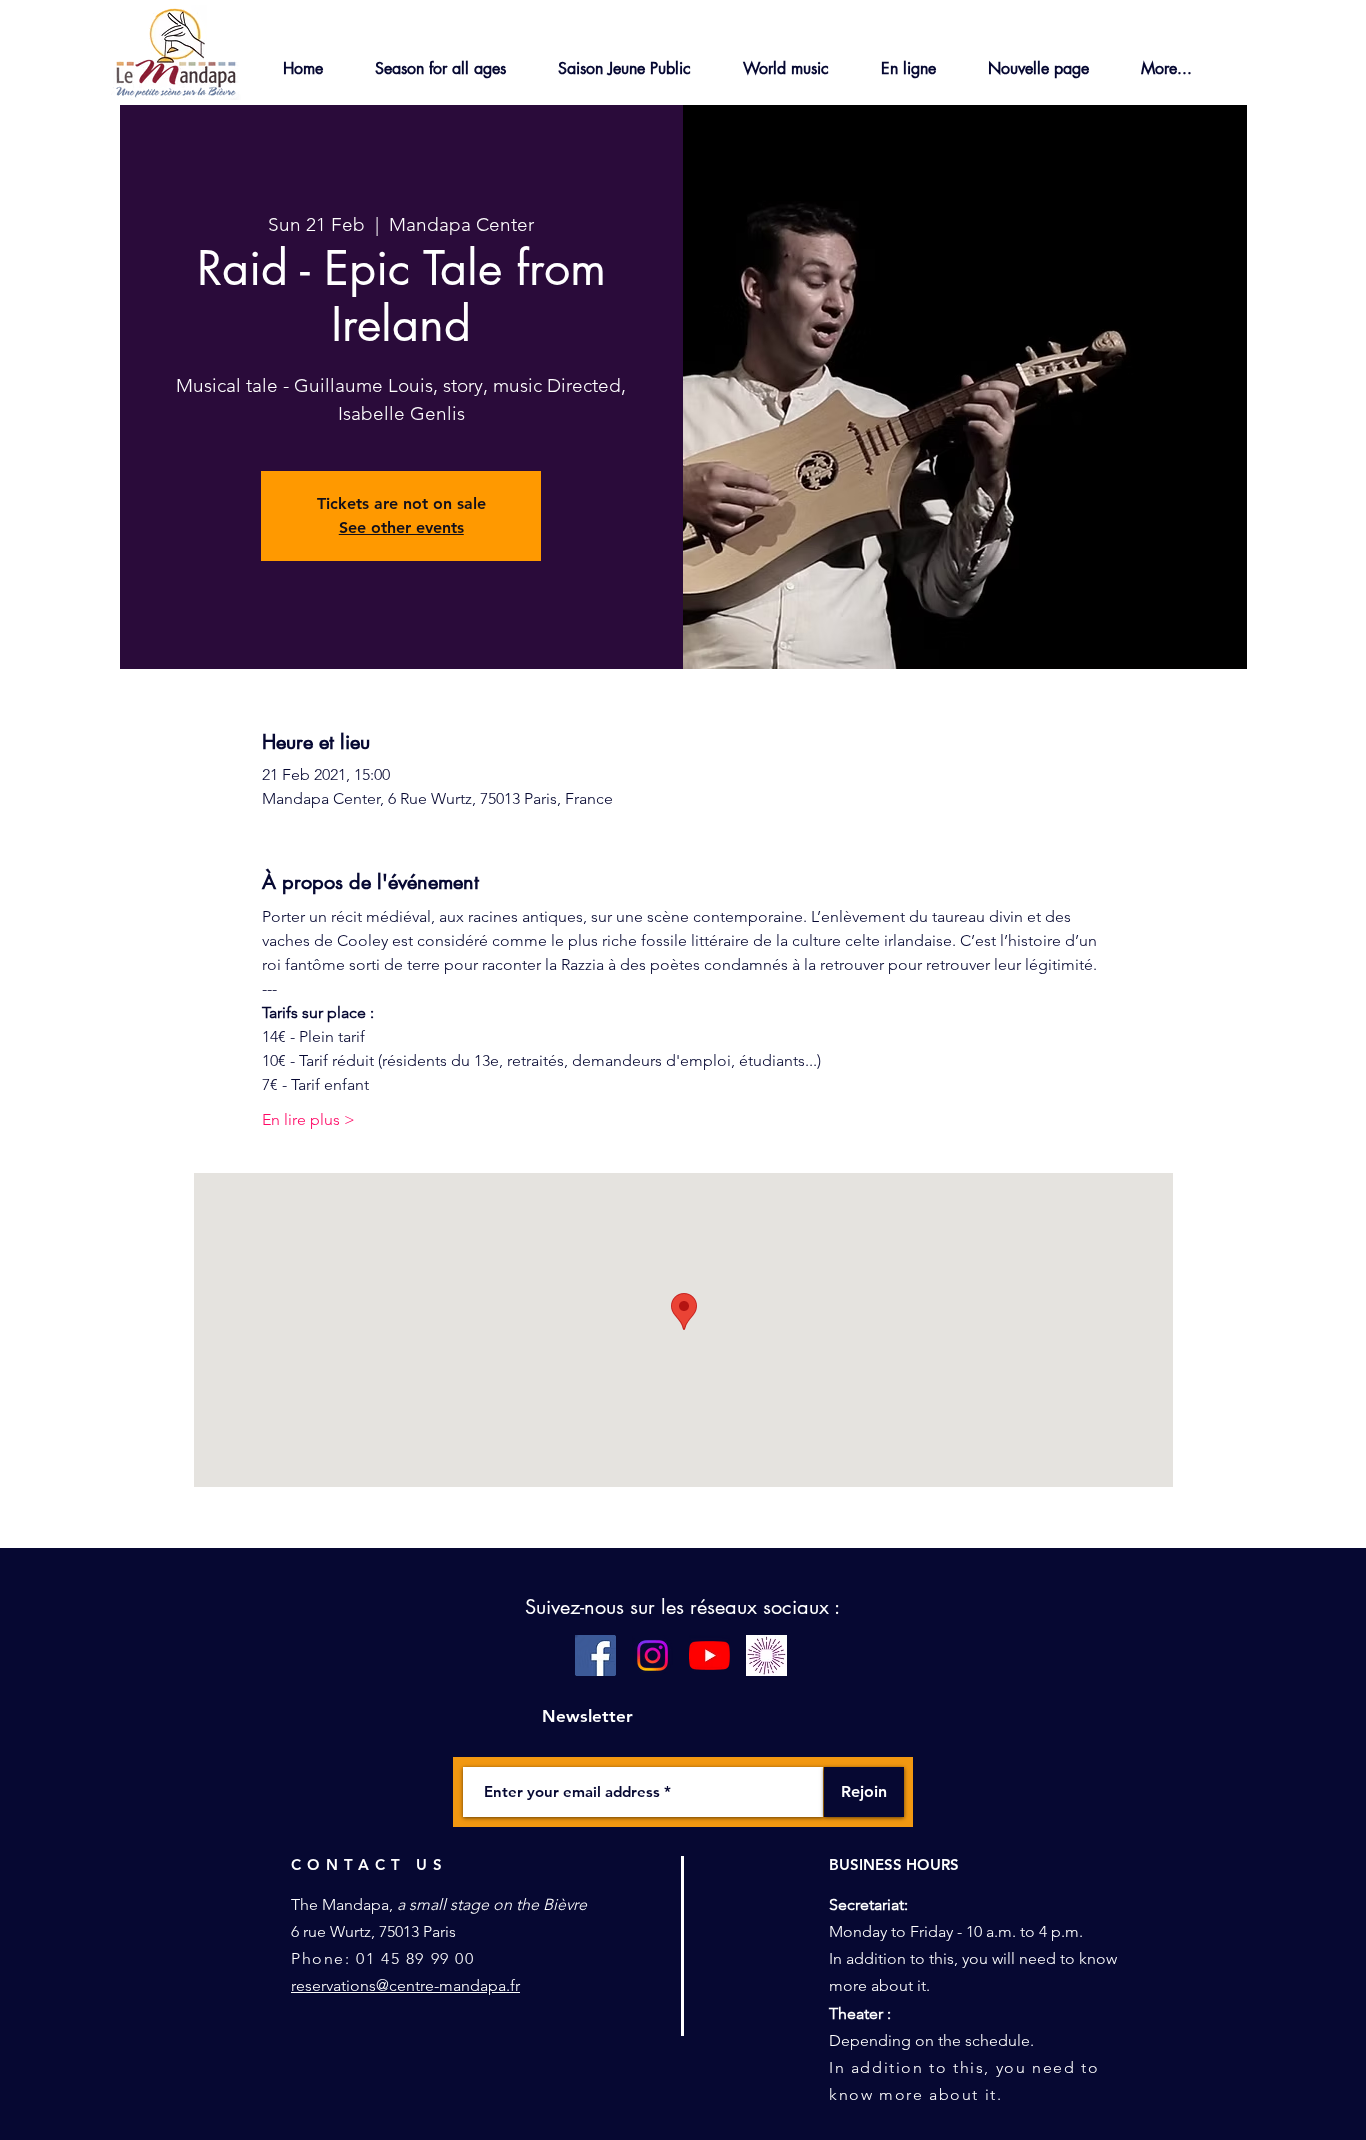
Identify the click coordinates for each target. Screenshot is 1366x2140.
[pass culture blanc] (766, 1655)
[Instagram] (652, 1655)
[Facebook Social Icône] (595, 1655)
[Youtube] (709, 1655)
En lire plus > (308, 1119)
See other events (401, 527)
